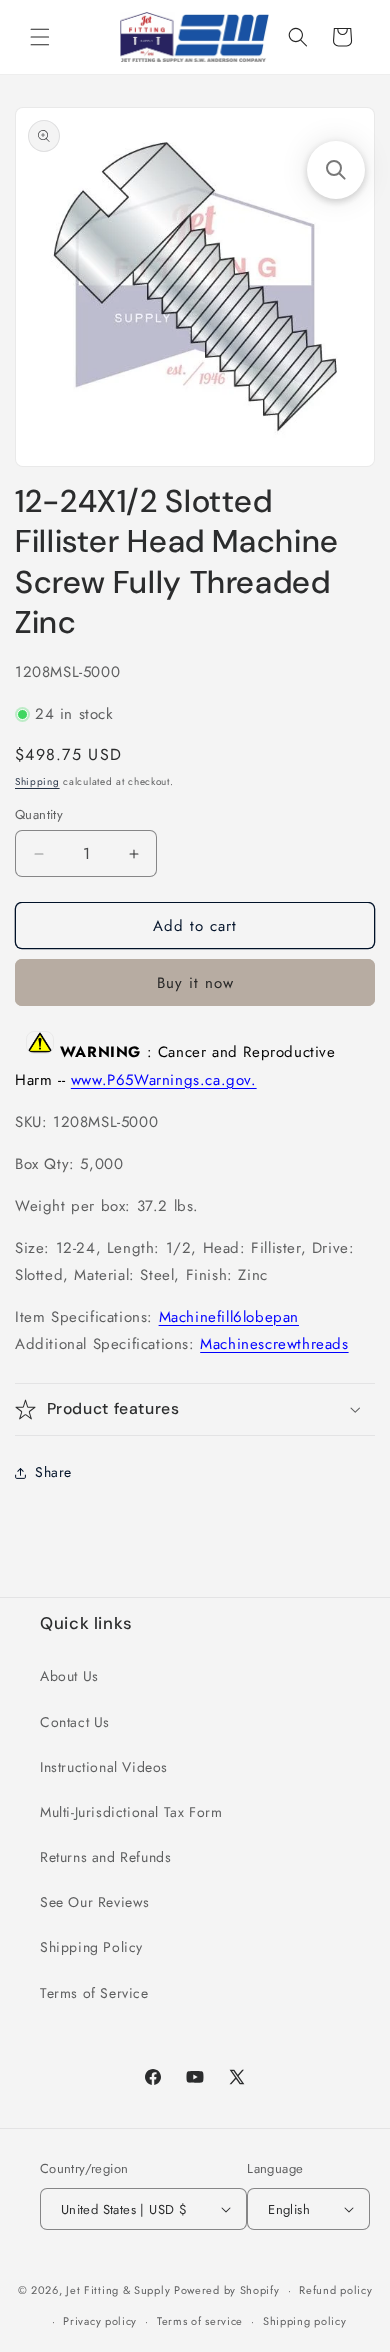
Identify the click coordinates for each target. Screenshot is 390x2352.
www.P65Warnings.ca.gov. (164, 1080)
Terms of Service (94, 1993)
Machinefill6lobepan (229, 1317)
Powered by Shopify (227, 2290)
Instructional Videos (104, 1767)
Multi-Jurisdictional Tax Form (131, 1812)
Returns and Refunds (105, 1857)
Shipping (37, 781)
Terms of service (200, 2321)
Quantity (39, 814)
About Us (69, 1676)
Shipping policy (305, 2321)
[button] (40, 37)
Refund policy (335, 2290)
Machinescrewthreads (274, 1344)
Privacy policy (100, 2321)
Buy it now (195, 983)
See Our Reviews (95, 1902)
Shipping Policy (91, 1947)
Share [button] (53, 1472)
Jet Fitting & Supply (118, 2290)
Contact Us (75, 1722)
